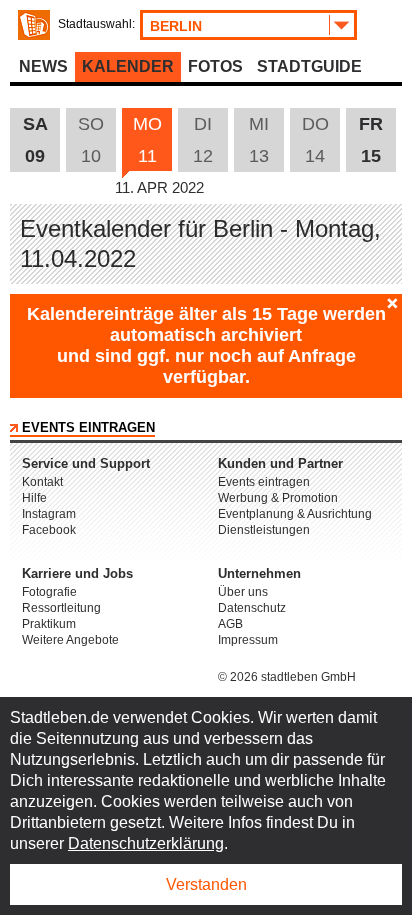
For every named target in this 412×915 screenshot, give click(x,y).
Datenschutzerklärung (146, 843)
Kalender (128, 66)
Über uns (243, 592)
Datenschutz (252, 608)
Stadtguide (309, 66)
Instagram (49, 514)
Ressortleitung (61, 608)
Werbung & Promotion (278, 498)
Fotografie (49, 592)
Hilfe (34, 498)
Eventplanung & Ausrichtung (295, 514)
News (43, 66)
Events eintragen (88, 427)
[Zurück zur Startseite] (34, 25)
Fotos (215, 66)
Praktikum (49, 624)
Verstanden (206, 884)
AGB (230, 624)
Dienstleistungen (264, 530)
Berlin (176, 26)
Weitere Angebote (70, 640)
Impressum (248, 640)
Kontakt (42, 482)
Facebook (49, 530)
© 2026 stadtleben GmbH (287, 677)
